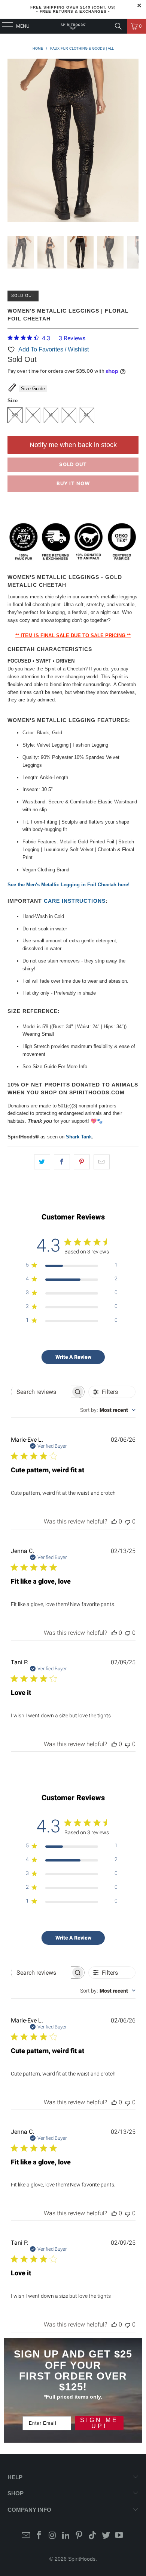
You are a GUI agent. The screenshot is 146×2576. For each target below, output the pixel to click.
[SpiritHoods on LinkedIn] (66, 2536)
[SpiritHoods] (73, 26)
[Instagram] (53, 2536)
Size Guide (33, 389)
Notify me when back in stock (73, 445)
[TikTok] (93, 2536)
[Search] (118, 26)
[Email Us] (26, 2536)
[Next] (133, 142)
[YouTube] (119, 2536)
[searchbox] (41, 1392)
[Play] (73, 142)
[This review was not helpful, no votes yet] (128, 1521)
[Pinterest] (79, 2536)
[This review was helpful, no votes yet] (114, 1521)
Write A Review (73, 1357)
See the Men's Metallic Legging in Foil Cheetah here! (69, 885)
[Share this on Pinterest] (82, 1162)
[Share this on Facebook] (62, 1162)
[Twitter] (106, 2536)
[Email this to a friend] (102, 1162)
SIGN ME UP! (99, 2423)
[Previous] (13, 142)
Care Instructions (75, 901)
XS (15, 415)
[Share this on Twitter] (42, 1162)
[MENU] (4, 26)
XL (87, 415)
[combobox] (108, 1410)
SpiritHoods (82, 2559)
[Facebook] (39, 2536)
